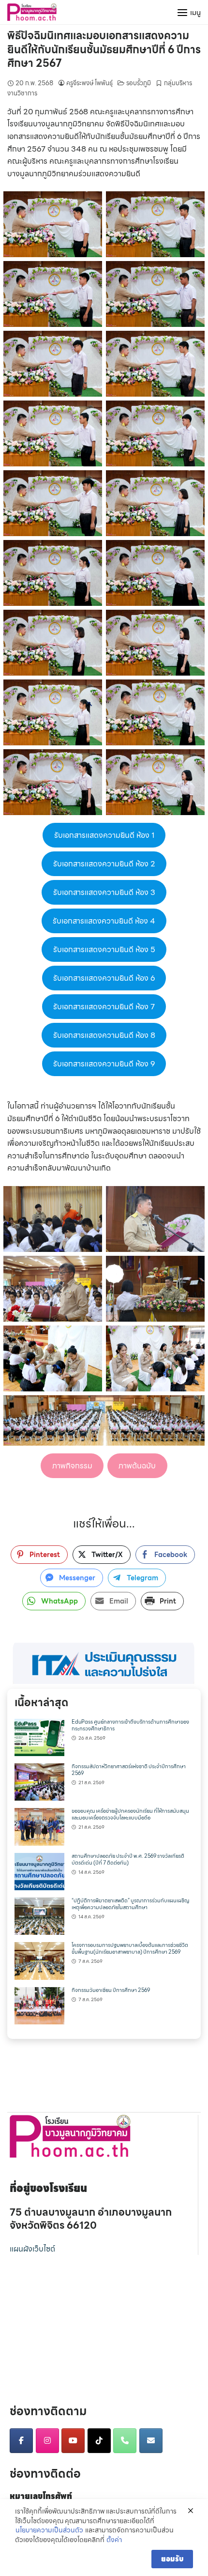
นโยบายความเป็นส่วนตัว (49, 2530)
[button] (104, 1663)
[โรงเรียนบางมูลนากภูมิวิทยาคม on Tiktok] (99, 2441)
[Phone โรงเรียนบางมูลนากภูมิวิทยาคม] (125, 2441)
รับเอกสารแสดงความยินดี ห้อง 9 (104, 1064)
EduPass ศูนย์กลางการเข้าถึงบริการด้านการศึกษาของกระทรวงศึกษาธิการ (130, 1725)
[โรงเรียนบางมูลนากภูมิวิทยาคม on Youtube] (73, 2441)
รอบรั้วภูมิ (139, 83)
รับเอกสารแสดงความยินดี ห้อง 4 (104, 921)
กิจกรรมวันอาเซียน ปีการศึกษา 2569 (111, 1990)
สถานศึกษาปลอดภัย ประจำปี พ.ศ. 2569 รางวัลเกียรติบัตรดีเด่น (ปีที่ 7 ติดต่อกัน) (128, 1859)
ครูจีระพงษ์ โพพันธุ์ (89, 83)
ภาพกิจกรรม (72, 1466)
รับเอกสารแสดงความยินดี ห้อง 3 (104, 892)
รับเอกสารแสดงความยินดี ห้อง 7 (104, 1007)
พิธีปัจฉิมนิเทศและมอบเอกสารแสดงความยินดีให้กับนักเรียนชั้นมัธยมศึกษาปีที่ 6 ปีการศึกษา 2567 (104, 49)
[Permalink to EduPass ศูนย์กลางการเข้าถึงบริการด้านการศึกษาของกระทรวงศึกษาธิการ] (39, 1736)
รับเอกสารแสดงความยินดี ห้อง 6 (104, 978)
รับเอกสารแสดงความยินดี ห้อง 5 (104, 949)
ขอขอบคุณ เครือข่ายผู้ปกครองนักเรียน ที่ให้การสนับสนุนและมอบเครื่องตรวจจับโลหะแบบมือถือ (130, 1814)
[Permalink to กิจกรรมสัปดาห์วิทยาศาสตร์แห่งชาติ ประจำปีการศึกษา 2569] (39, 1781)
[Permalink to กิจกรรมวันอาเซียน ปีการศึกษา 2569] (39, 2005)
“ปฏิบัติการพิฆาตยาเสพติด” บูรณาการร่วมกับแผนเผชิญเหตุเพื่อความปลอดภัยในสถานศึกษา (130, 1904)
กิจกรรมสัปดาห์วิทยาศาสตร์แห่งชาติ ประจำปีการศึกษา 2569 (129, 1770)
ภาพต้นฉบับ (137, 1466)
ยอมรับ (172, 2559)
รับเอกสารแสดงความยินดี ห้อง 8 (104, 1035)
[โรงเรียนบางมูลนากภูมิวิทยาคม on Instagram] (47, 2441)
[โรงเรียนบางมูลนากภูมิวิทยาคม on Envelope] (151, 2441)
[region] (104, 1663)
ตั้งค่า (114, 2540)
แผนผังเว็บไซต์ (32, 2249)
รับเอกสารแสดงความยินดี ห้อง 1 (104, 835)
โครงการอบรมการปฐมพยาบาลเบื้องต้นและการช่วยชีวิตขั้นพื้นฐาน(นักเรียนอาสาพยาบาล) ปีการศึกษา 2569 (130, 1949)
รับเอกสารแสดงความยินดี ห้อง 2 (104, 864)
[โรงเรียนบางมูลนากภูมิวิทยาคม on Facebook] (21, 2441)
